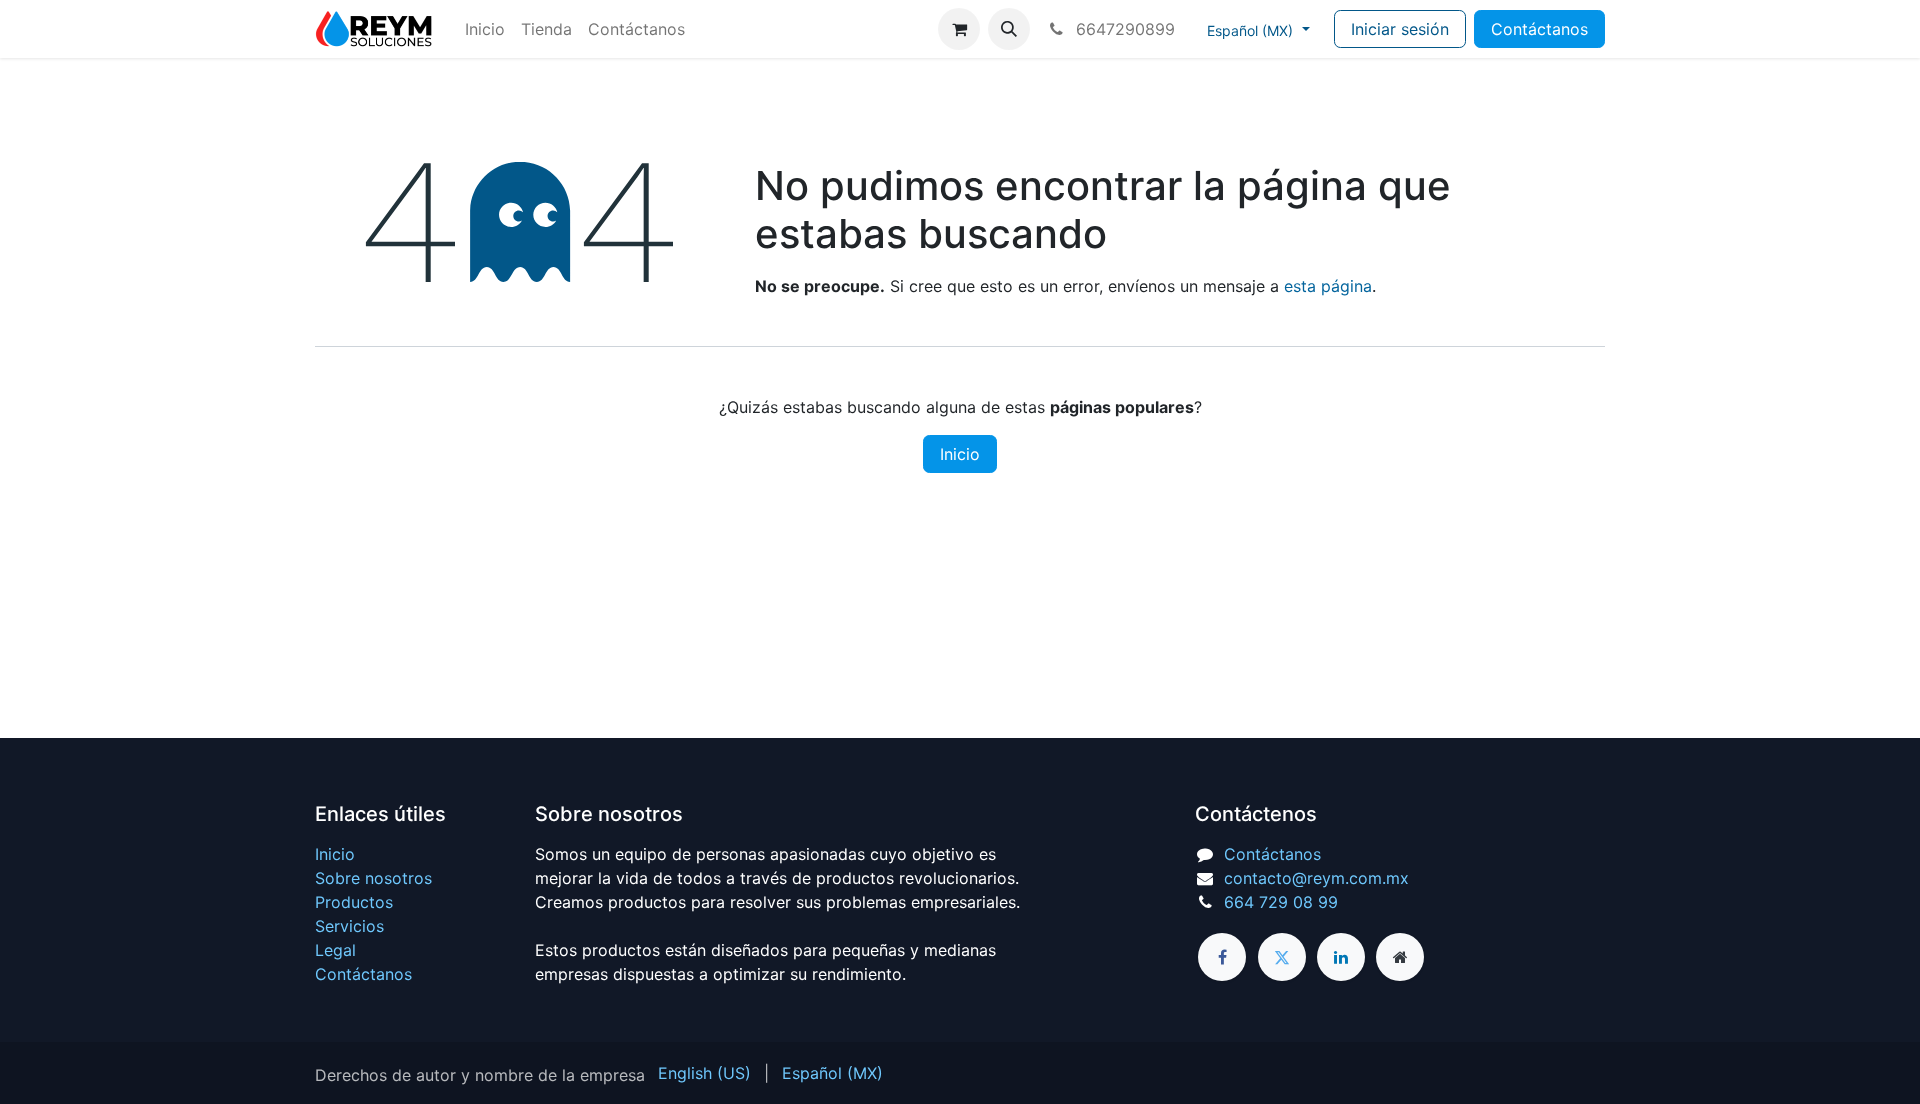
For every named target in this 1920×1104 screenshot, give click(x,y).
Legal (335, 950)
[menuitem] (485, 29)
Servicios (349, 926)
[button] (1009, 29)
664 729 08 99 (1281, 902)
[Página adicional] (1400, 957)
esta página (1328, 286)
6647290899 (1123, 29)
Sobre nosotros (373, 878)
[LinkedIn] (1341, 957)
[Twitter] (1282, 957)
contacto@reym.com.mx (1316, 878)
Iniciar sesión (1400, 29)
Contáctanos (1539, 29)
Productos (354, 902)
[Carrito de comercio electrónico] (959, 29)
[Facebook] (1222, 957)
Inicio (960, 454)
